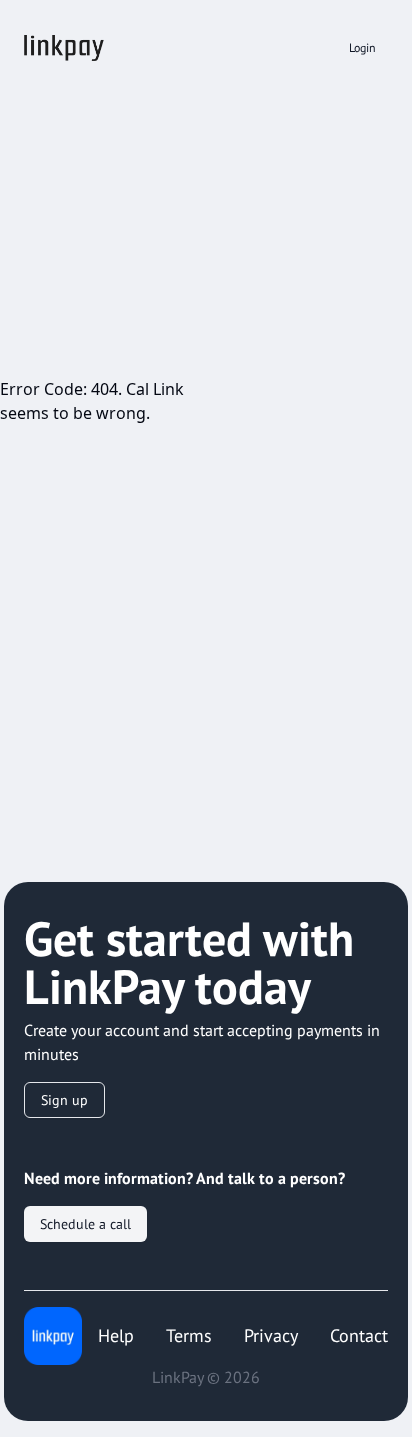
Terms (189, 1335)
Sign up (64, 1100)
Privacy (271, 1335)
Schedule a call (85, 1224)
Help (116, 1335)
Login (362, 47)
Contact (359, 1335)
